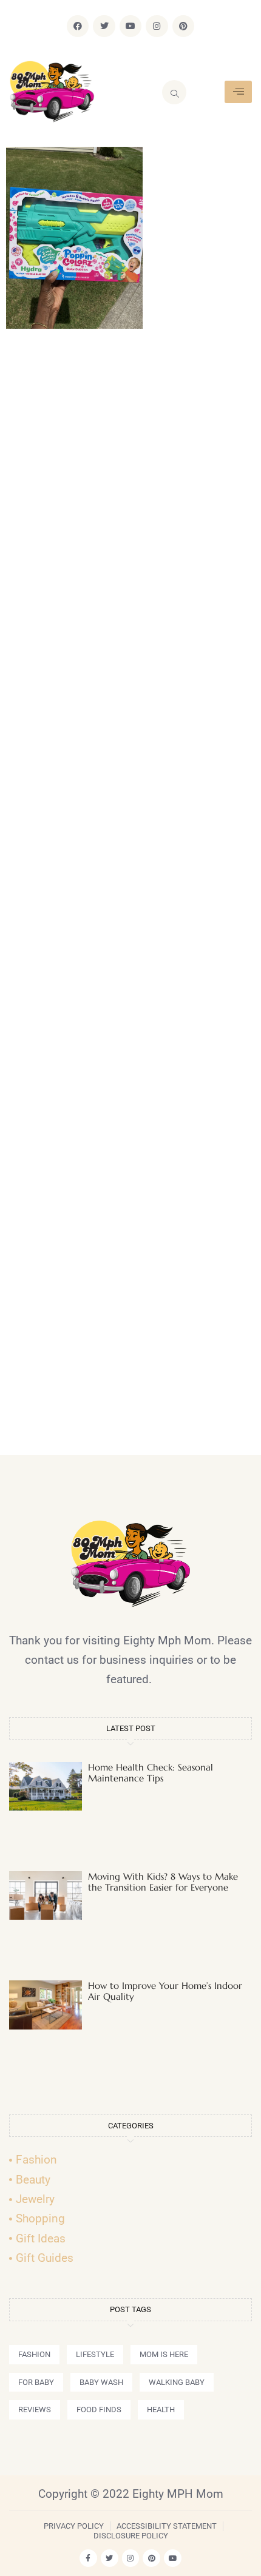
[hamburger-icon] (238, 92)
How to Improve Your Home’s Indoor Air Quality (165, 1991)
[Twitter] (104, 26)
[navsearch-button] (174, 92)
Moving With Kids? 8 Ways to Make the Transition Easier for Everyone (163, 1882)
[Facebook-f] (88, 2558)
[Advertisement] (130, 897)
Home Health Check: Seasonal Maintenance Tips (151, 1773)
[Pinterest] (183, 26)
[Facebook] (78, 26)
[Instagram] (157, 26)
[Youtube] (130, 26)
